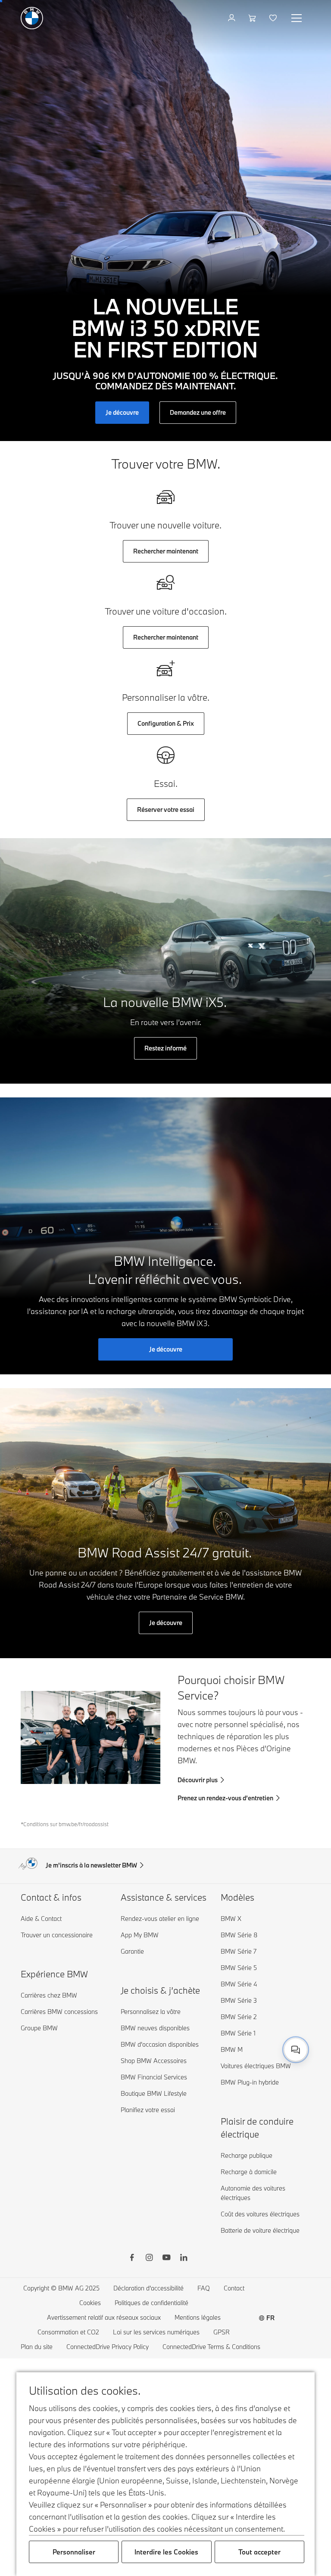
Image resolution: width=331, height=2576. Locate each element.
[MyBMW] (233, 18)
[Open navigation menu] (297, 18)
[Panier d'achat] (253, 18)
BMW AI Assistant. (211, 2047)
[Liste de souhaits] (274, 18)
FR (270, 2318)
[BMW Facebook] (132, 2259)
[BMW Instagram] (149, 2259)
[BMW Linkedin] (184, 2259)
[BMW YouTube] (166, 2259)
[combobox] (296, 2050)
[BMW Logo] (32, 18)
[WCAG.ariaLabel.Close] (269, 2013)
